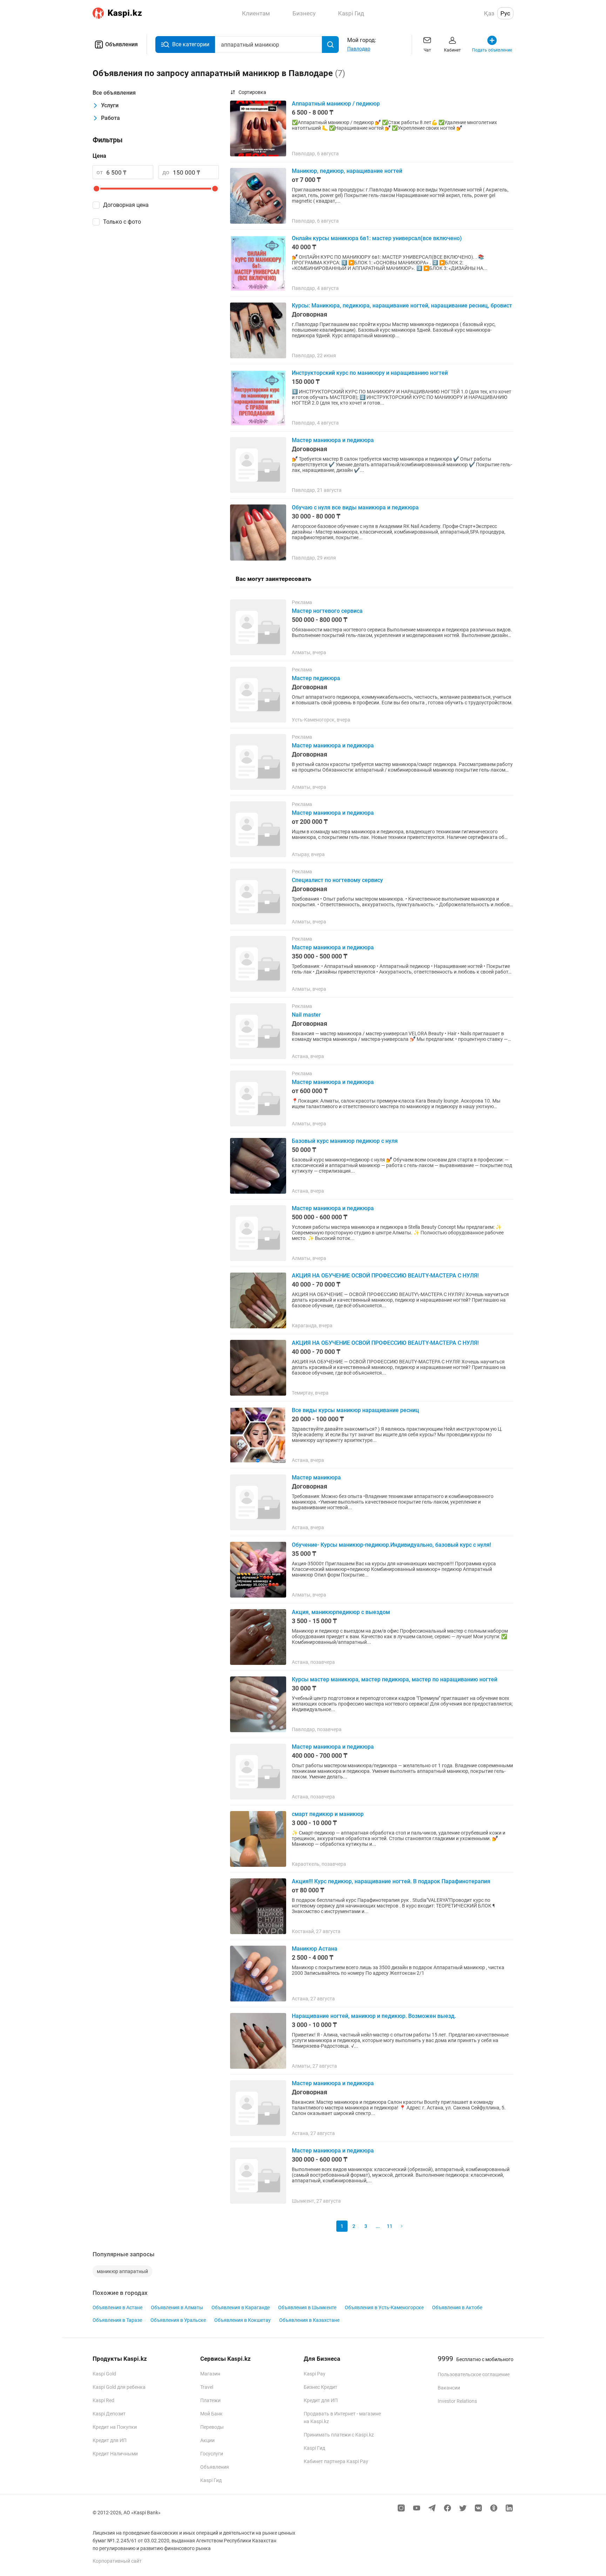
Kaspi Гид (211, 2480)
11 (390, 2226)
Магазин (210, 2374)
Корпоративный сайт (117, 2561)
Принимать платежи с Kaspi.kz (339, 2435)
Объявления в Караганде (241, 2307)
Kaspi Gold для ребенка (119, 2387)
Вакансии (449, 2388)
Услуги (110, 105)
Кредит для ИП (110, 2440)
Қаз (489, 13)
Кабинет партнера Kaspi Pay (336, 2461)
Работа (110, 118)
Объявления (122, 44)
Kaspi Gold (104, 2374)
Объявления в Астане (117, 2307)
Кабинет (452, 50)
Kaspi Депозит (109, 2414)
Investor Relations (457, 2401)
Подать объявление (492, 50)
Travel (207, 2387)
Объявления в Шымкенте (307, 2307)
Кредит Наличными (115, 2454)
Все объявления (114, 93)
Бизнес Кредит (321, 2387)
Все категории (191, 44)
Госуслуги (212, 2454)
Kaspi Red (103, 2400)
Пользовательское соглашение (474, 2374)
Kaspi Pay (315, 2374)
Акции (207, 2440)
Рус (505, 13)
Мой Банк (211, 2414)
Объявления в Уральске (178, 2320)
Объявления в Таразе (117, 2320)
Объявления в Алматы (177, 2307)
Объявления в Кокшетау (243, 2320)
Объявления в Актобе (457, 2307)
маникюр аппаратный (122, 2271)
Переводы (212, 2427)
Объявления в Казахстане (309, 2320)
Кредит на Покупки (115, 2427)
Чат (427, 50)
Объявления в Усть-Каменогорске (384, 2307)
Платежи (210, 2400)
